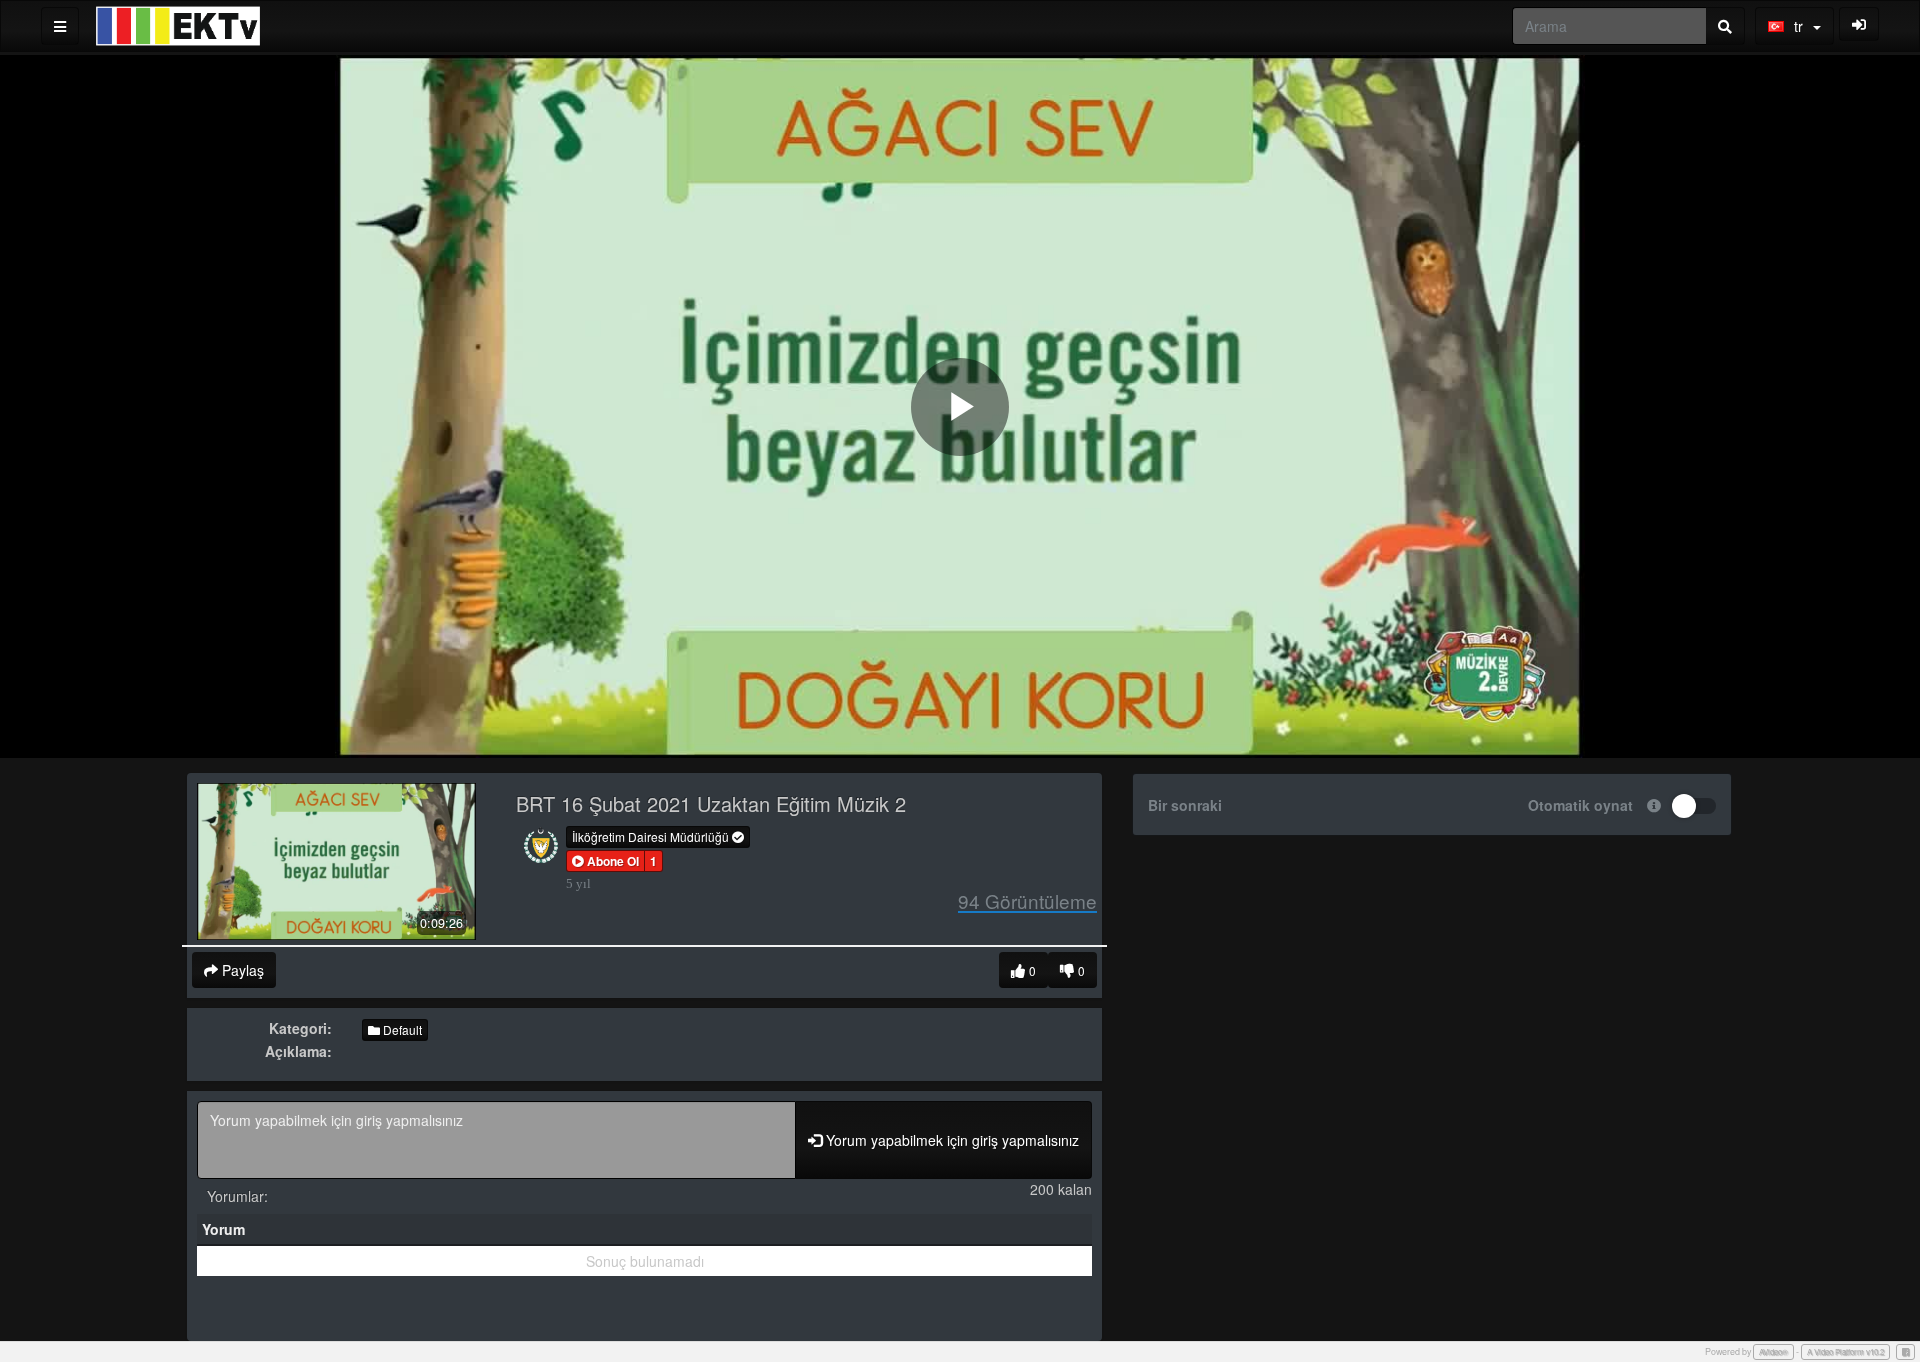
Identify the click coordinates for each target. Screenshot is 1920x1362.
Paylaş (241, 970)
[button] (605, 861)
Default (401, 1029)
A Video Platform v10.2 (1845, 1351)
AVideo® (1773, 1351)
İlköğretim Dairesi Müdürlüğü (652, 836)
